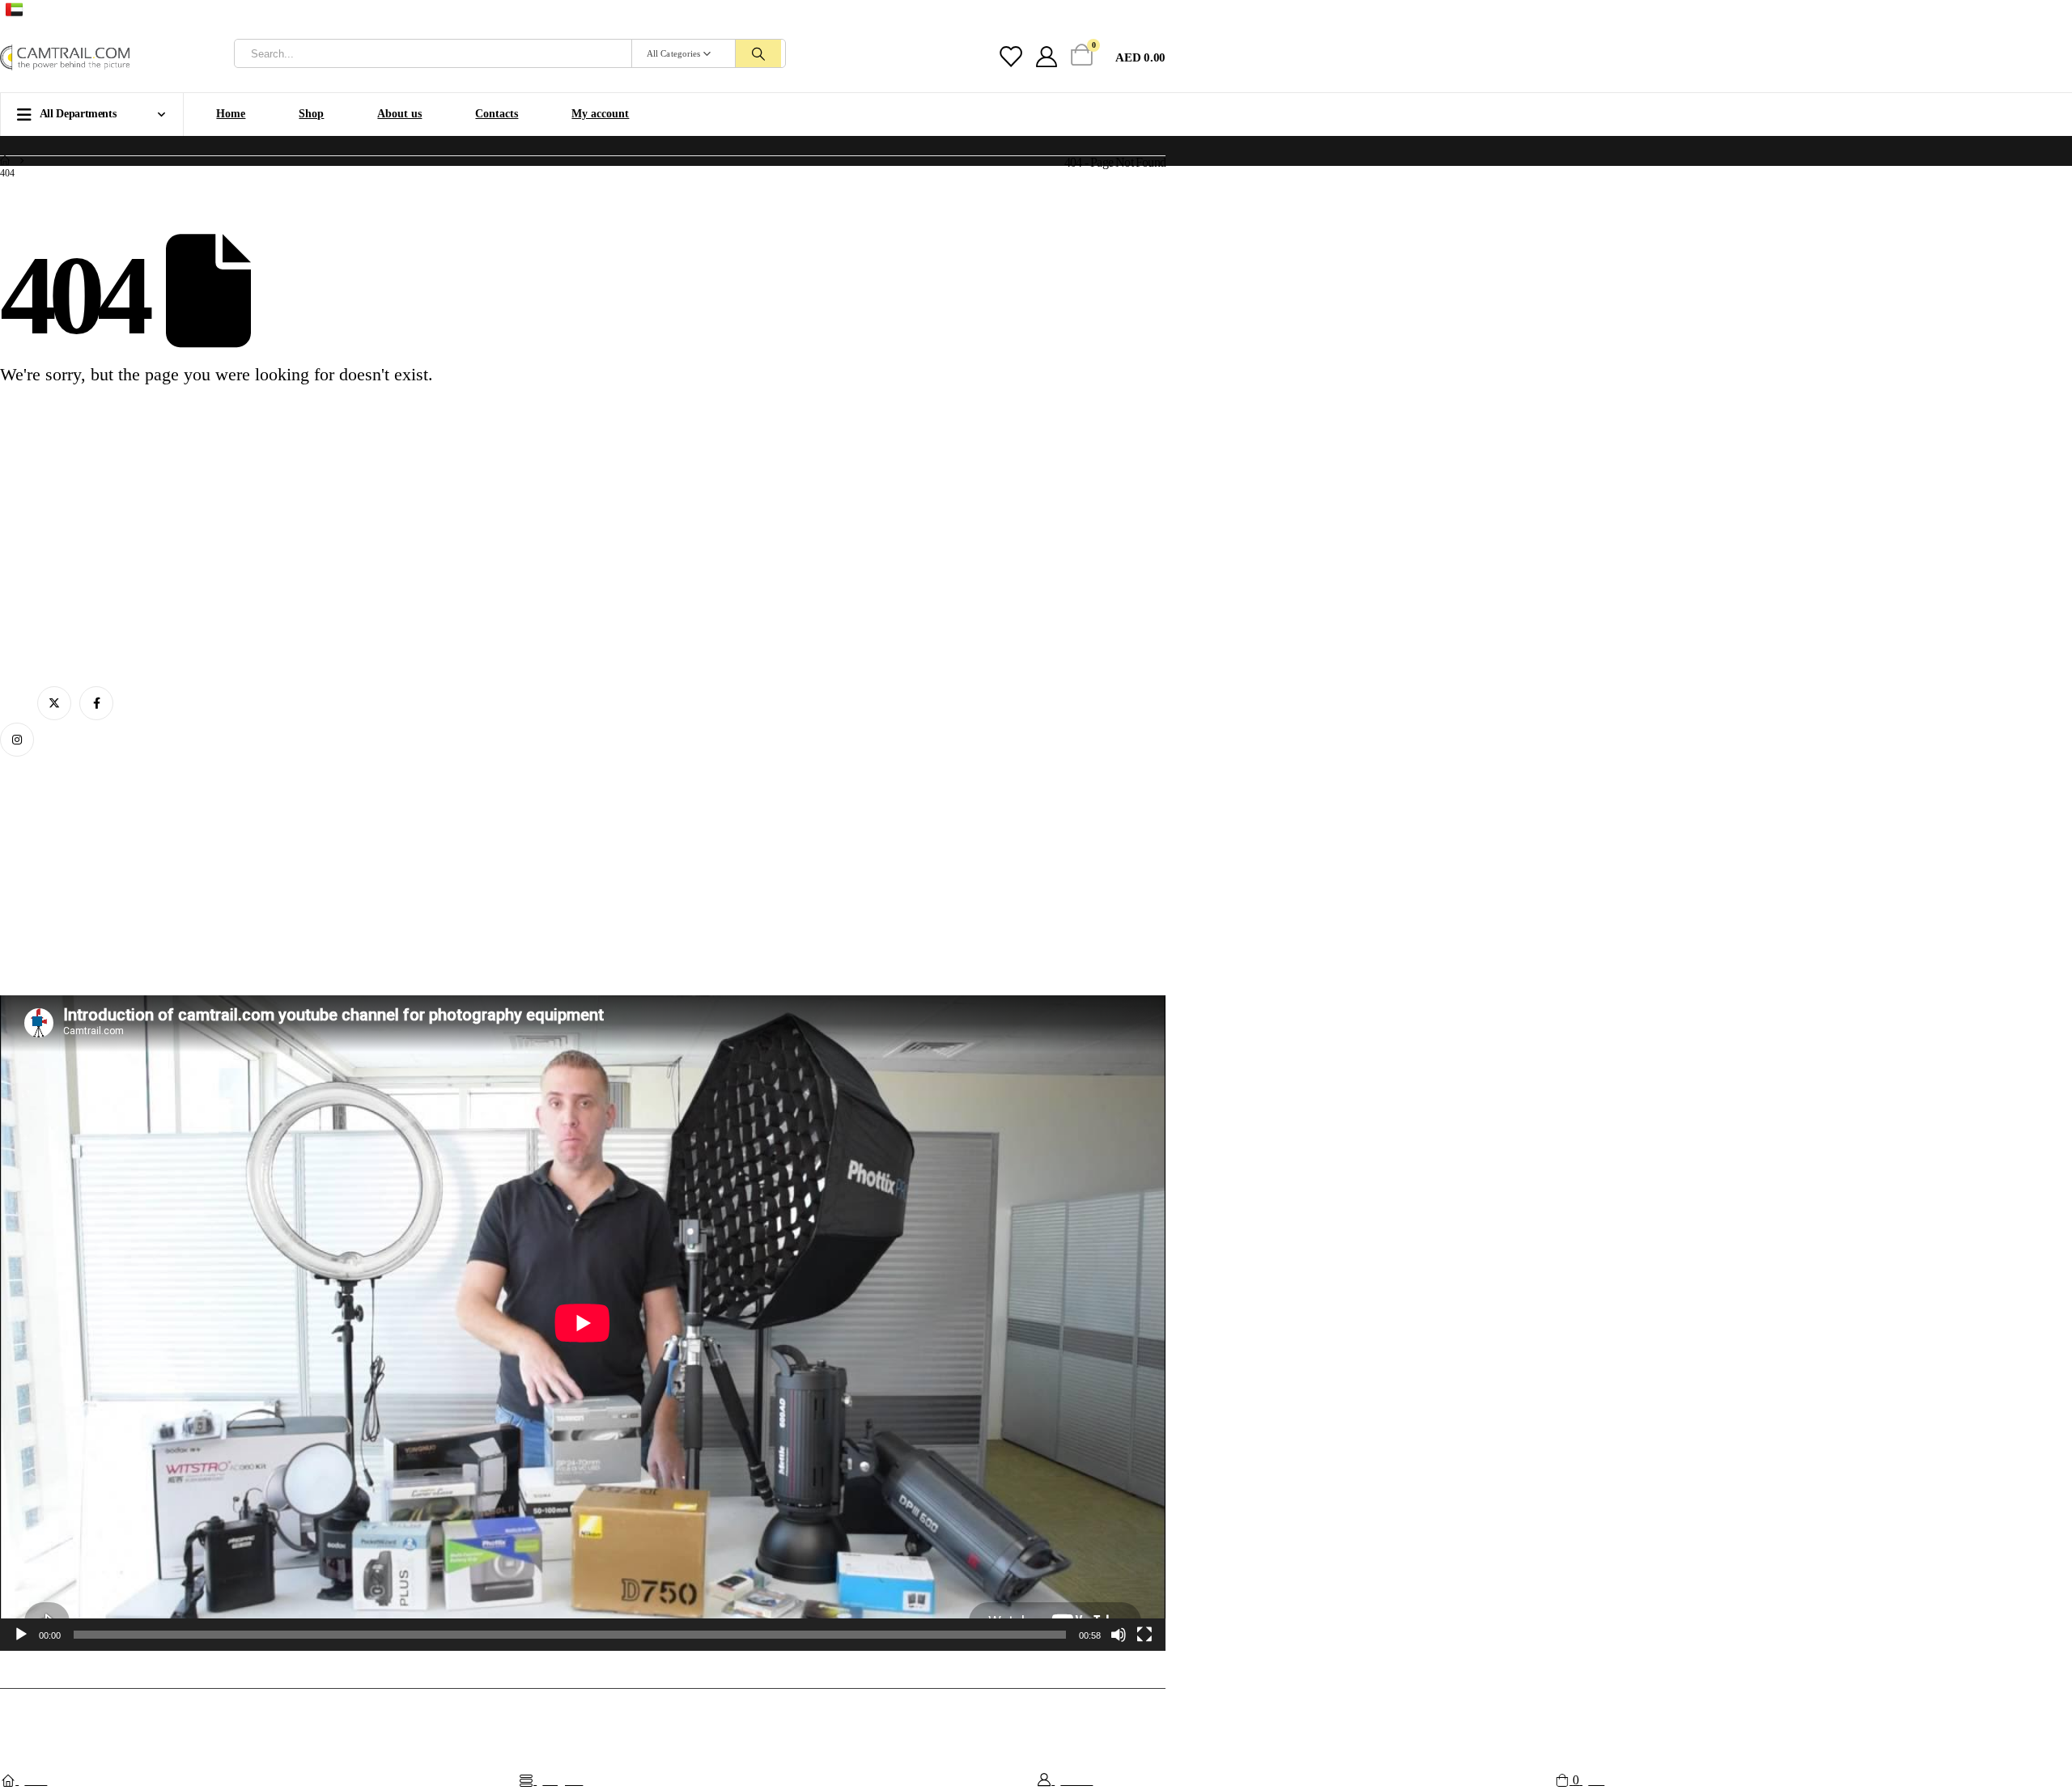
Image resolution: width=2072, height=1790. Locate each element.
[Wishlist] (1010, 57)
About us (399, 114)
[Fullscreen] (1144, 1635)
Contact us (23, 861)
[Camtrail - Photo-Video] (65, 57)
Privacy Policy (32, 934)
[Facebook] (1155, 12)
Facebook (96, 703)
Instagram (17, 740)
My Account (27, 813)
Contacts (497, 114)
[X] (1127, 12)
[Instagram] (1099, 12)
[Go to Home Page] (5, 161)
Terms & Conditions (44, 886)
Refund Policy (32, 910)
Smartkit (697, 1714)
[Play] (21, 1635)
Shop (311, 114)
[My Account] (1047, 57)
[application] (583, 1323)
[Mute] (1119, 1635)
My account (600, 114)
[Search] (758, 53)
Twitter (54, 703)
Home (231, 114)
